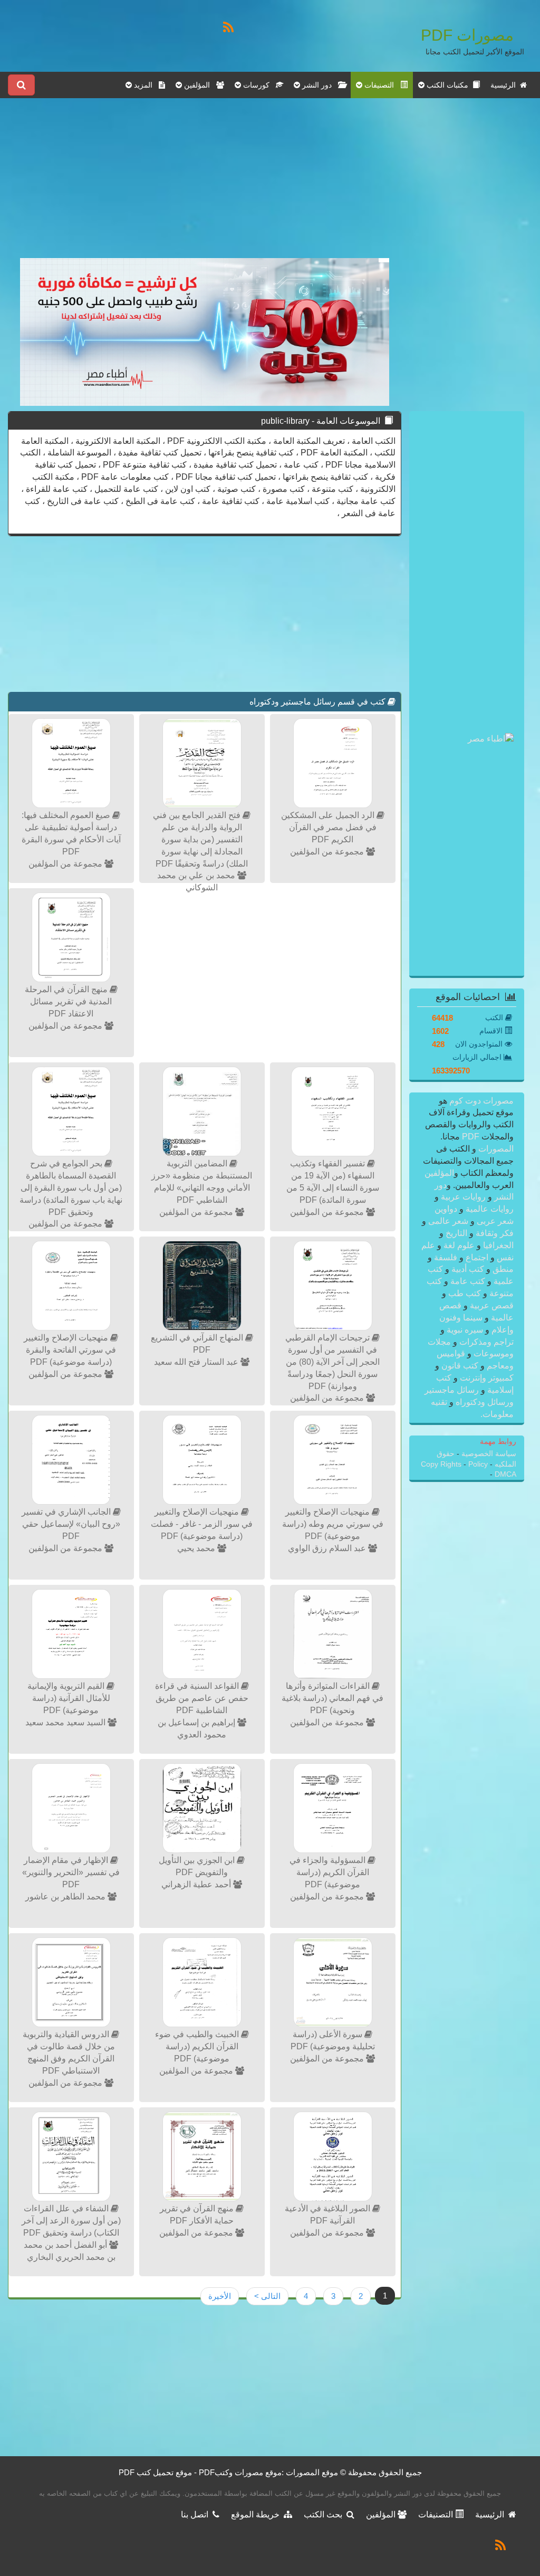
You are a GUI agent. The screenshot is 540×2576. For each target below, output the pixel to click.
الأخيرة (220, 2296)
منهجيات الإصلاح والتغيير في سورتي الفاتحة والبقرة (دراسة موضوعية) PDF (70, 1350)
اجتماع (477, 1257)
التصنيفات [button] (381, 85)
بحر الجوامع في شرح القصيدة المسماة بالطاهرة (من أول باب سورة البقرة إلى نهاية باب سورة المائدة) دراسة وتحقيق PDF (71, 1187)
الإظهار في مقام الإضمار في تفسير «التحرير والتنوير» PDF (71, 1872)
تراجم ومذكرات (485, 1342)
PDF (471, 1137)
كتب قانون (460, 1366)
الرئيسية (505, 85)
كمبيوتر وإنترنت (486, 1378)
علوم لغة (459, 1245)
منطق (502, 1269)
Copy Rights (442, 1464)
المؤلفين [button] (199, 85)
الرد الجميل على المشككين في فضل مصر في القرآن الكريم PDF (329, 827)
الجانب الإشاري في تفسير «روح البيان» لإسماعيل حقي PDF (71, 1524)
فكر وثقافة (494, 1233)
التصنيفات (437, 2515)
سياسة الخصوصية (488, 1454)
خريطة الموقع (257, 2515)
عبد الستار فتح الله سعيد (197, 1362)
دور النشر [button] (319, 85)
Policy (478, 1464)
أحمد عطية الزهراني (197, 1884)
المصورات (495, 1149)
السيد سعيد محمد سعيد (66, 1722)
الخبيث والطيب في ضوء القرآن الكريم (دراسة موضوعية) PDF (198, 2046)
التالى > (267, 2296)
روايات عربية (463, 1197)
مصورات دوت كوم (480, 1101)
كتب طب (465, 1293)
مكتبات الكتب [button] (449, 85)
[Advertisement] (205, 184)
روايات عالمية (489, 1209)
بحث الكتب (325, 2515)
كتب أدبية (468, 1269)
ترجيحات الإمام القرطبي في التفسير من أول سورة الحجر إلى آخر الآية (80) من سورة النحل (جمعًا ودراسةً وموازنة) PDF (332, 1362)
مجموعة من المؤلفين (328, 852)
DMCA (505, 1474)
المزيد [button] (145, 85)
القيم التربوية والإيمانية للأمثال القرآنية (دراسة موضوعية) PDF (69, 1698)
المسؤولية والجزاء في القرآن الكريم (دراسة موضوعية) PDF (329, 1872)
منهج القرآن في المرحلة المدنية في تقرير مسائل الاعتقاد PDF (69, 1001)
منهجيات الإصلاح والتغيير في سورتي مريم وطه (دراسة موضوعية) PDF (333, 1524)
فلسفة (446, 1257)
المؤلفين (439, 1173)
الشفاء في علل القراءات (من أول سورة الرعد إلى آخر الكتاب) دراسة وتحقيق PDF (71, 2221)
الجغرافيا (497, 1245)
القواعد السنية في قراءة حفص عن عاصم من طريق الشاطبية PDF (202, 1698)
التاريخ (456, 1233)
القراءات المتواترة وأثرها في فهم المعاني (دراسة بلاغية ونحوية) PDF (332, 1698)
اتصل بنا (197, 2515)
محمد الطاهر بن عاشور (66, 1897)
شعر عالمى (448, 1221)
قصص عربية (491, 1305)
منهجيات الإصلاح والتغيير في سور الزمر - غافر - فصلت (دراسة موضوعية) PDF (202, 1524)
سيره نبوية (465, 1330)
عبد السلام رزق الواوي (328, 1548)
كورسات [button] (258, 85)
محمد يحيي (197, 1548)
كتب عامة (468, 1281)
